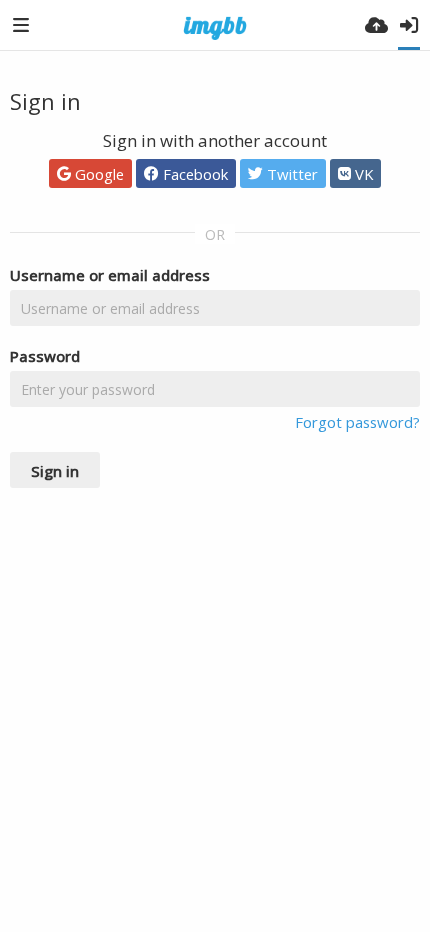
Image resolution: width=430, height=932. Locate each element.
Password (45, 356)
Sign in (55, 471)
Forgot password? (357, 422)
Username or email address (110, 275)
